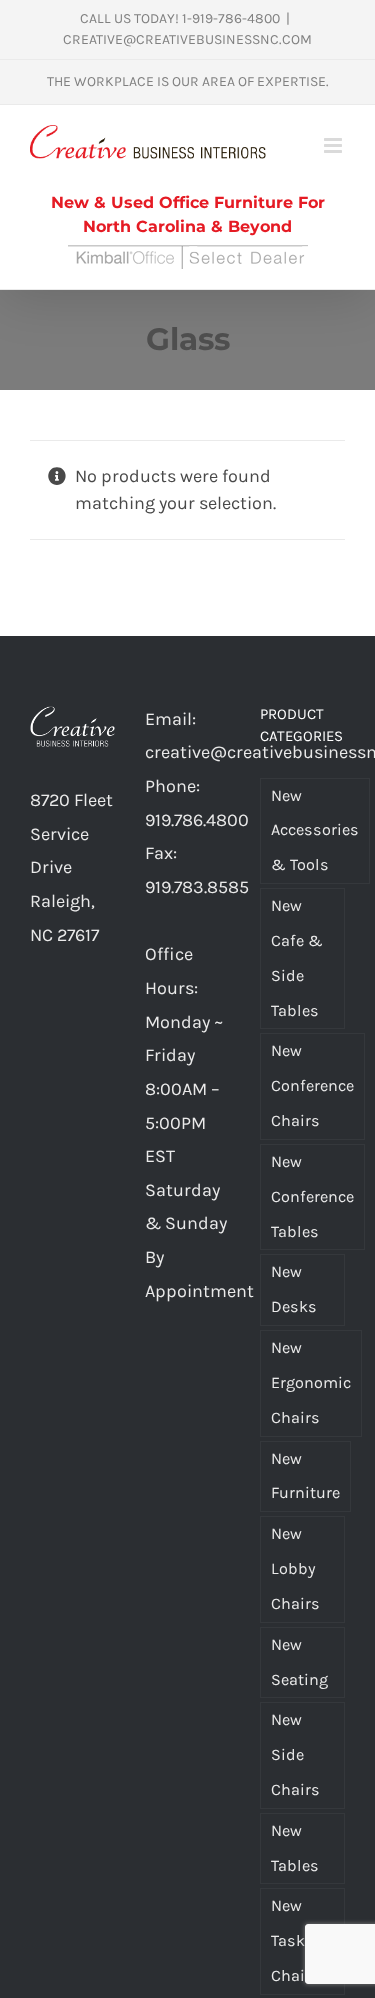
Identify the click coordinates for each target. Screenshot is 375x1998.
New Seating (299, 1662)
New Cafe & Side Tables (297, 957)
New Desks (294, 1289)
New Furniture (305, 1476)
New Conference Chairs (312, 1085)
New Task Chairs (295, 1940)
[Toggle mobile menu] (334, 145)
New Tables (295, 1848)
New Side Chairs (295, 1754)
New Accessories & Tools (315, 830)
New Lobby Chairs (295, 1568)
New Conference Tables (312, 1196)
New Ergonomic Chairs (311, 1382)
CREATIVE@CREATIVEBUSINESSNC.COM (187, 39)
